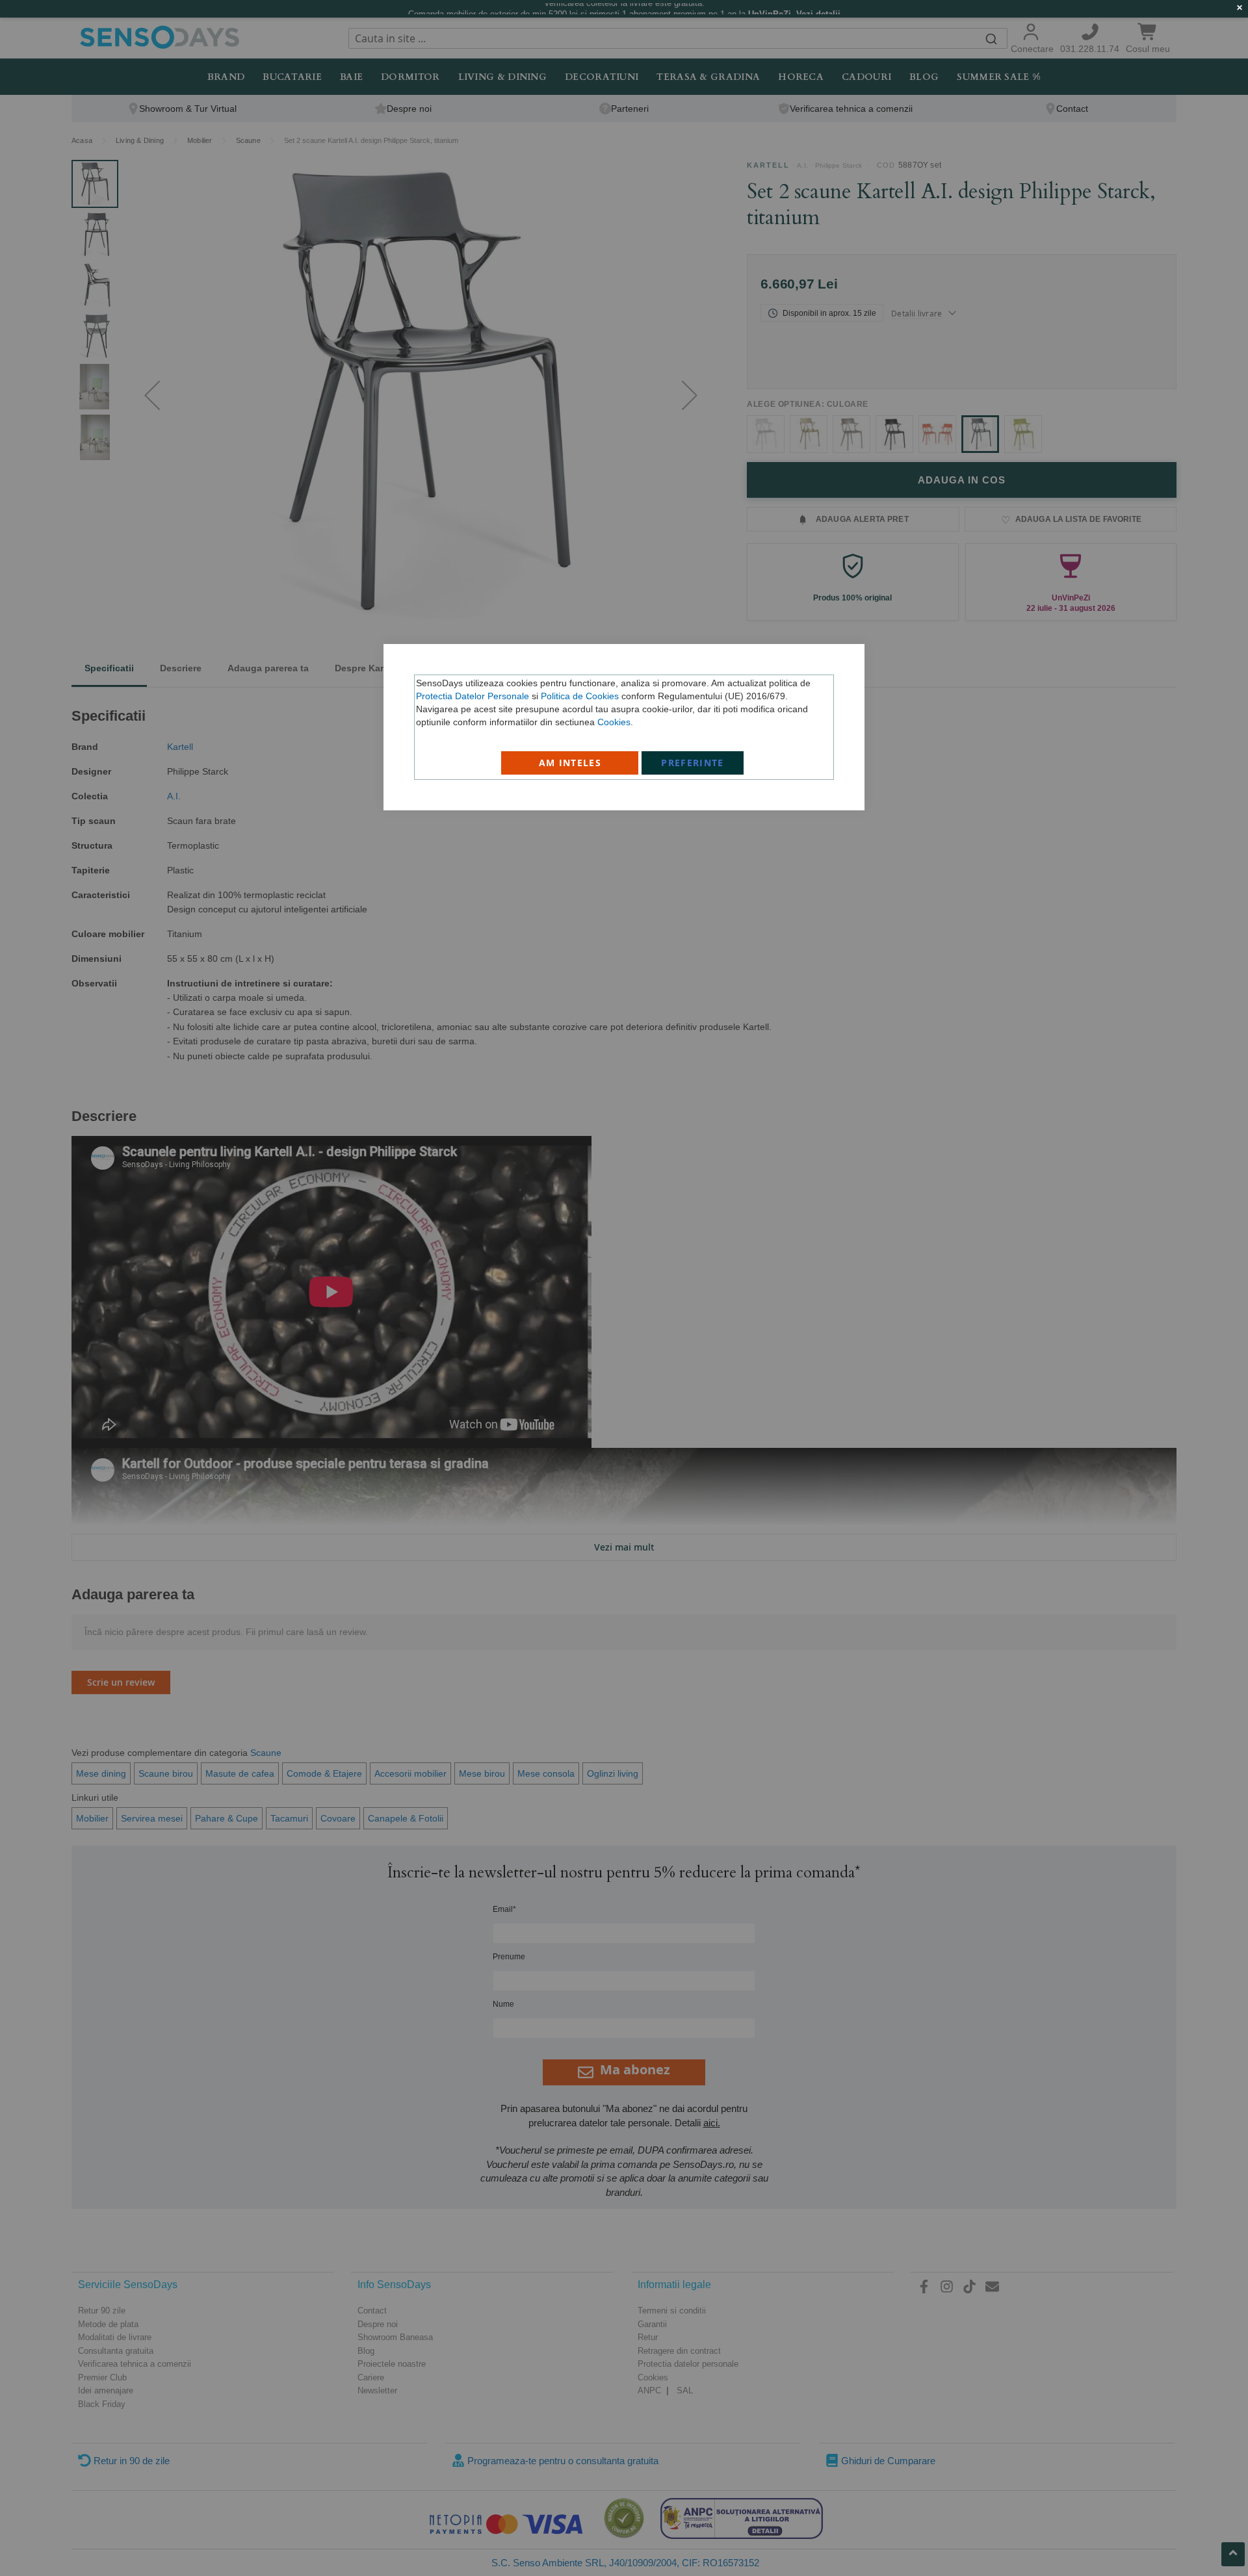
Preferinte (693, 763)
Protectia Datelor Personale (473, 696)
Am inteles (570, 763)
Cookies (614, 722)
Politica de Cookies (580, 696)
